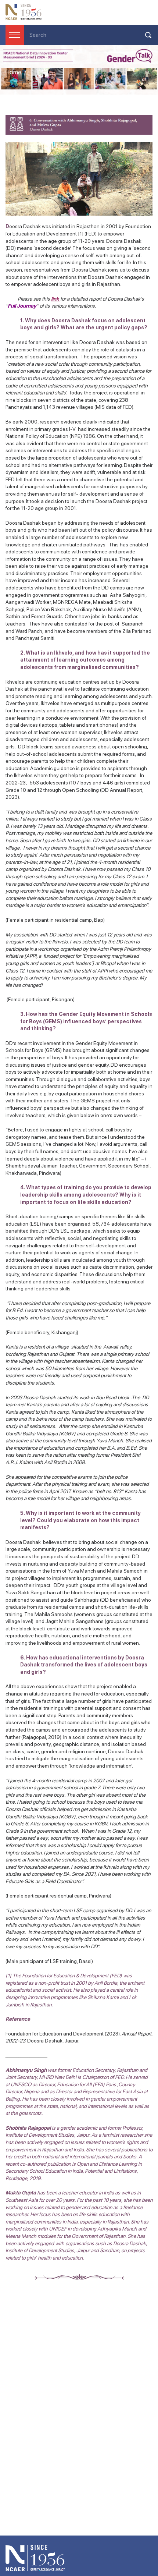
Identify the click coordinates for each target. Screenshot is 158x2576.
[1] (81, 234)
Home (13, 72)
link (55, 299)
